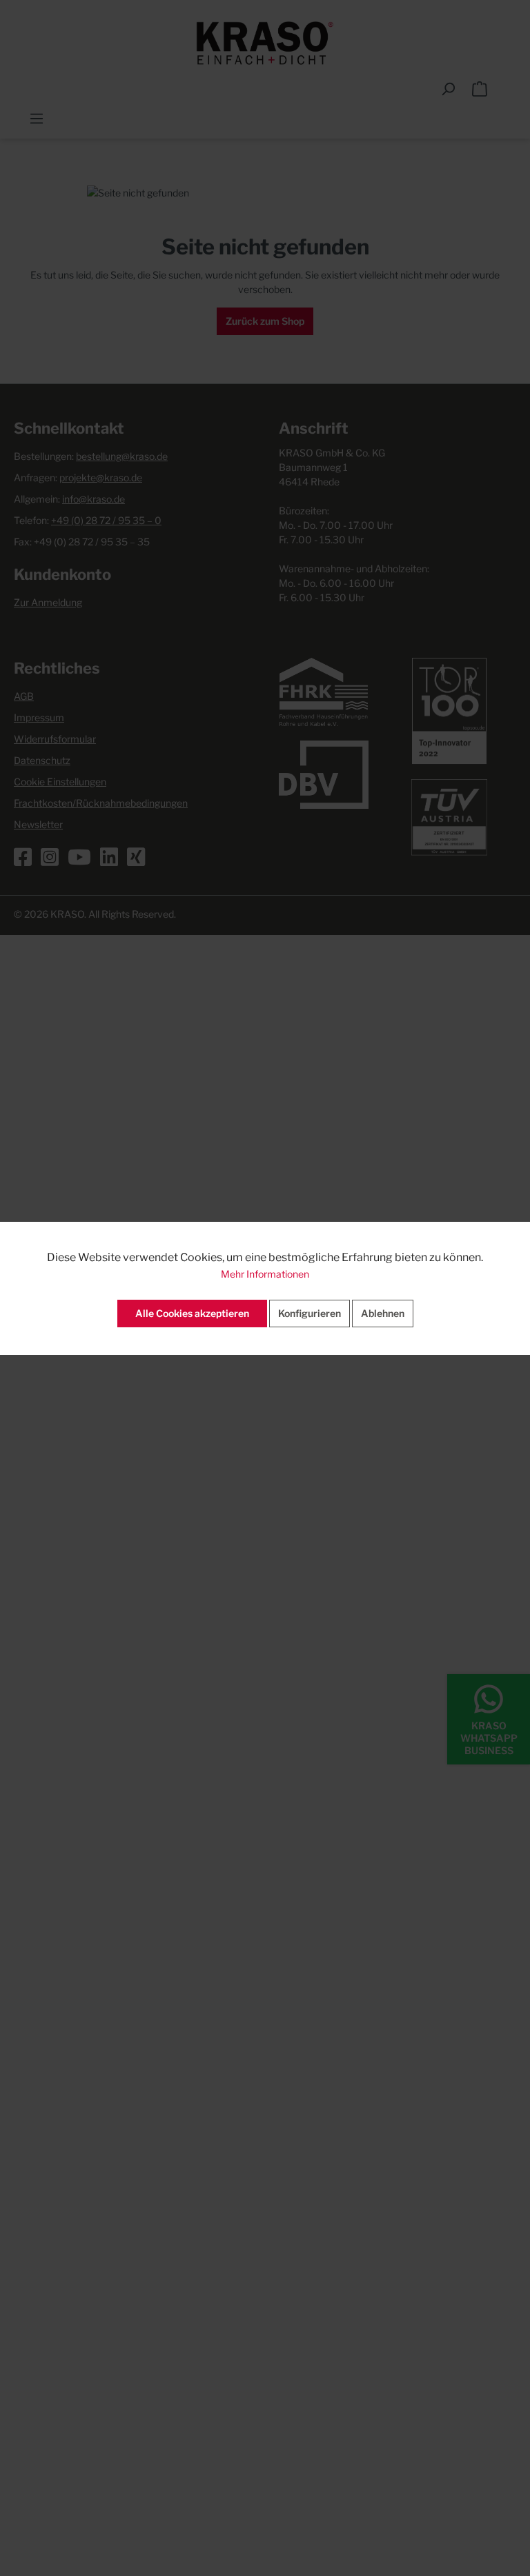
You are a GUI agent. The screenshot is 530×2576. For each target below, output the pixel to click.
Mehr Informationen (265, 1274)
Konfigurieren (310, 1313)
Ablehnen (383, 1313)
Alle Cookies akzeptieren (192, 1313)
